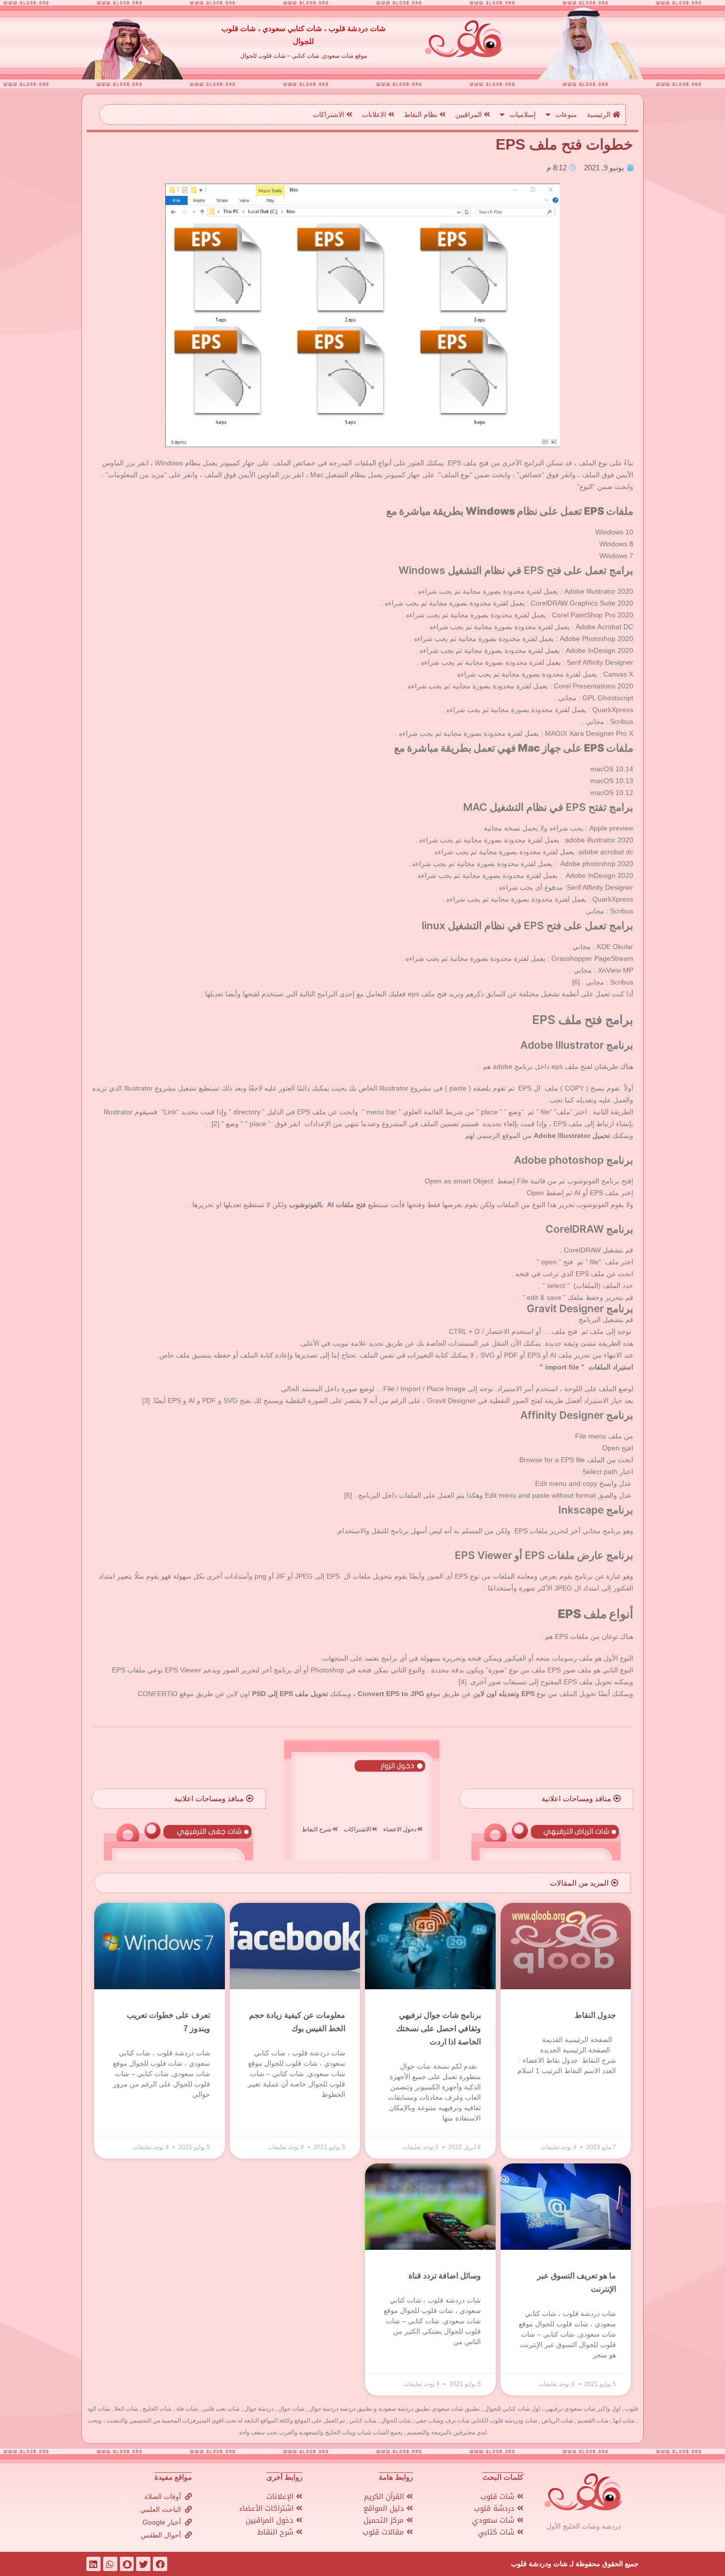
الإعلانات (281, 2497)
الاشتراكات (329, 114)
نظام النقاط (422, 114)
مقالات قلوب (384, 2532)
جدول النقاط (595, 2015)
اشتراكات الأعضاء (268, 2508)
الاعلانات (375, 114)
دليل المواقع (385, 2508)
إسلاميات (523, 114)
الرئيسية (600, 114)
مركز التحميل (385, 2520)
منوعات (566, 114)
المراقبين (470, 114)
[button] (581, 1799)
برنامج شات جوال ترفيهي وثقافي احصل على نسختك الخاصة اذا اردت (438, 2028)
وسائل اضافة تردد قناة (445, 2276)
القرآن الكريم (385, 2497)
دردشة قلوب (495, 2508)
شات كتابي (497, 2532)
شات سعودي (494, 2520)
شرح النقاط (277, 2532)
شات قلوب (499, 2497)
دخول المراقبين (271, 2520)
